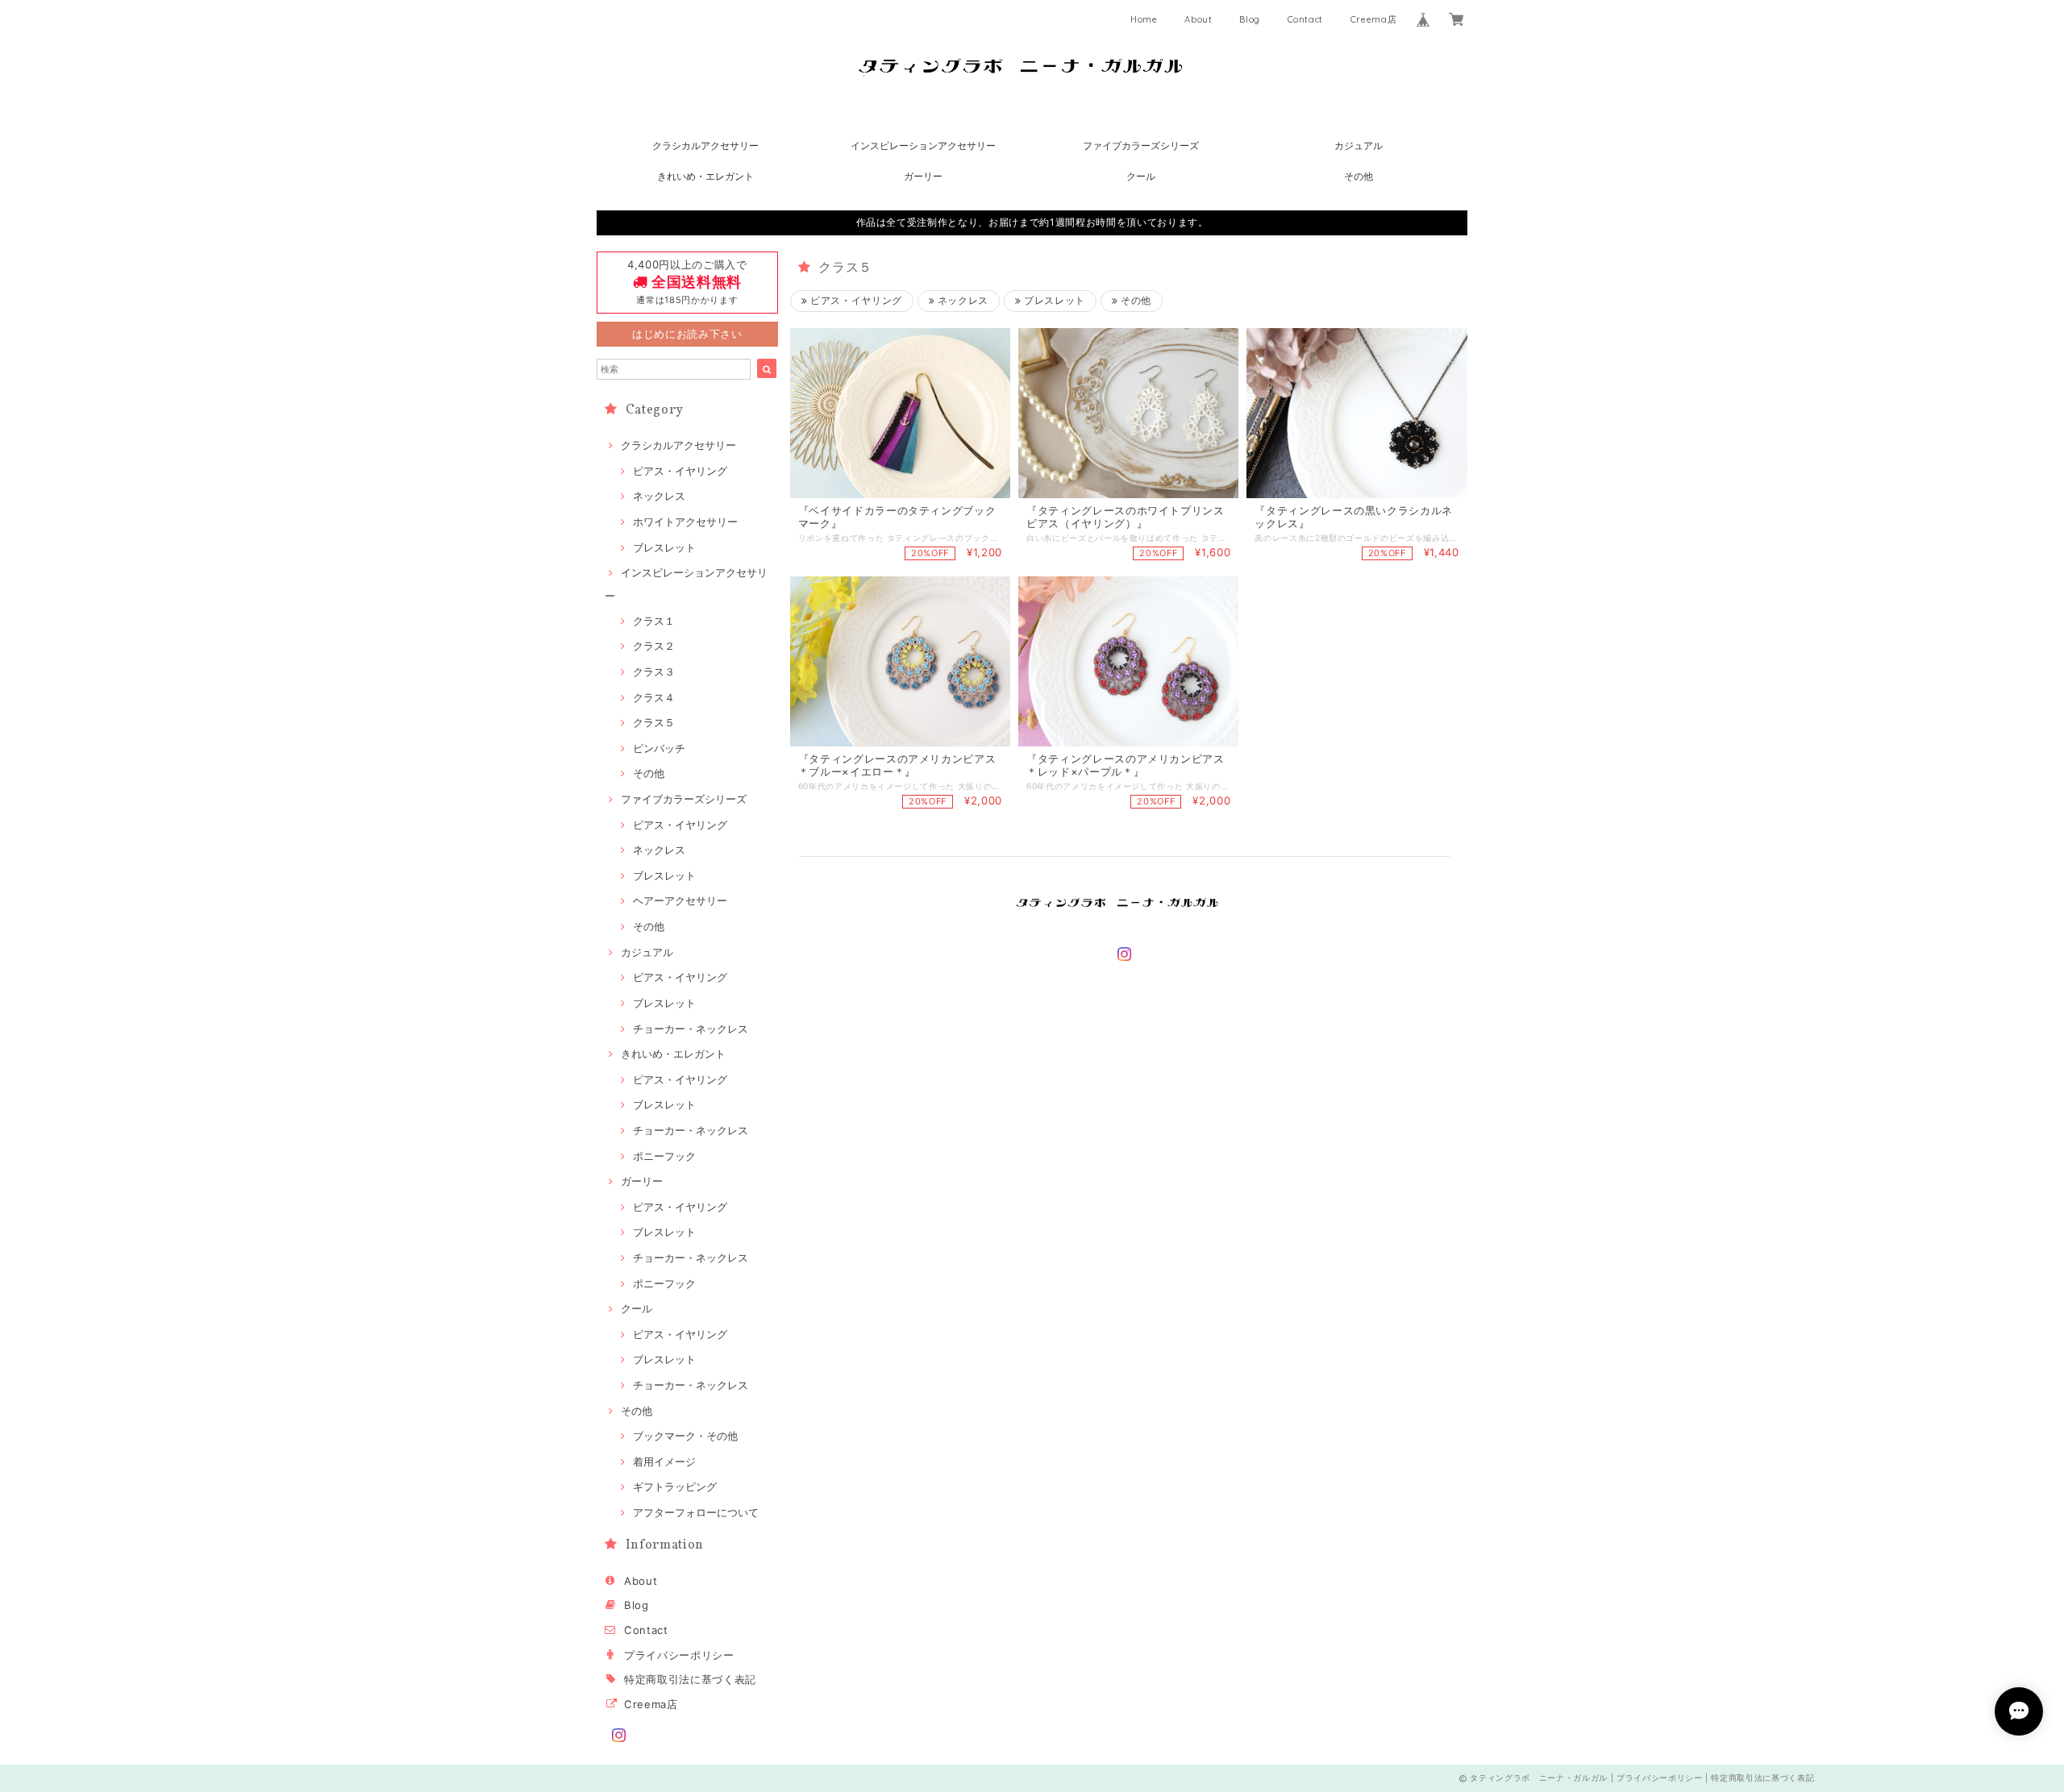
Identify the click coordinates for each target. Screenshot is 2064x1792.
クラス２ (654, 646)
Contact (1306, 19)
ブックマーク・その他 (685, 1436)
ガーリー (923, 176)
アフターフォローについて (696, 1512)
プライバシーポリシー (679, 1655)
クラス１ (654, 621)
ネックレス (659, 496)
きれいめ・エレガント (705, 176)
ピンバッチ (659, 748)
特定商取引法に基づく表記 (690, 1679)
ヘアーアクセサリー (680, 900)
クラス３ (654, 671)
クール (1141, 176)
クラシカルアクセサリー (705, 146)
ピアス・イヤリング (680, 471)
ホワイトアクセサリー (685, 522)
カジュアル (1359, 146)
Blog (1250, 19)
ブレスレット (664, 547)
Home (1144, 19)
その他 (1359, 176)
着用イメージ (664, 1461)
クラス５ (654, 722)
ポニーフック (664, 1156)
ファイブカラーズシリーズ (1141, 146)
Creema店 (1374, 19)
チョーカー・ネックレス (691, 1029)
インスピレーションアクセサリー (923, 146)
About (1198, 19)
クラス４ (654, 697)
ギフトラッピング (675, 1486)
